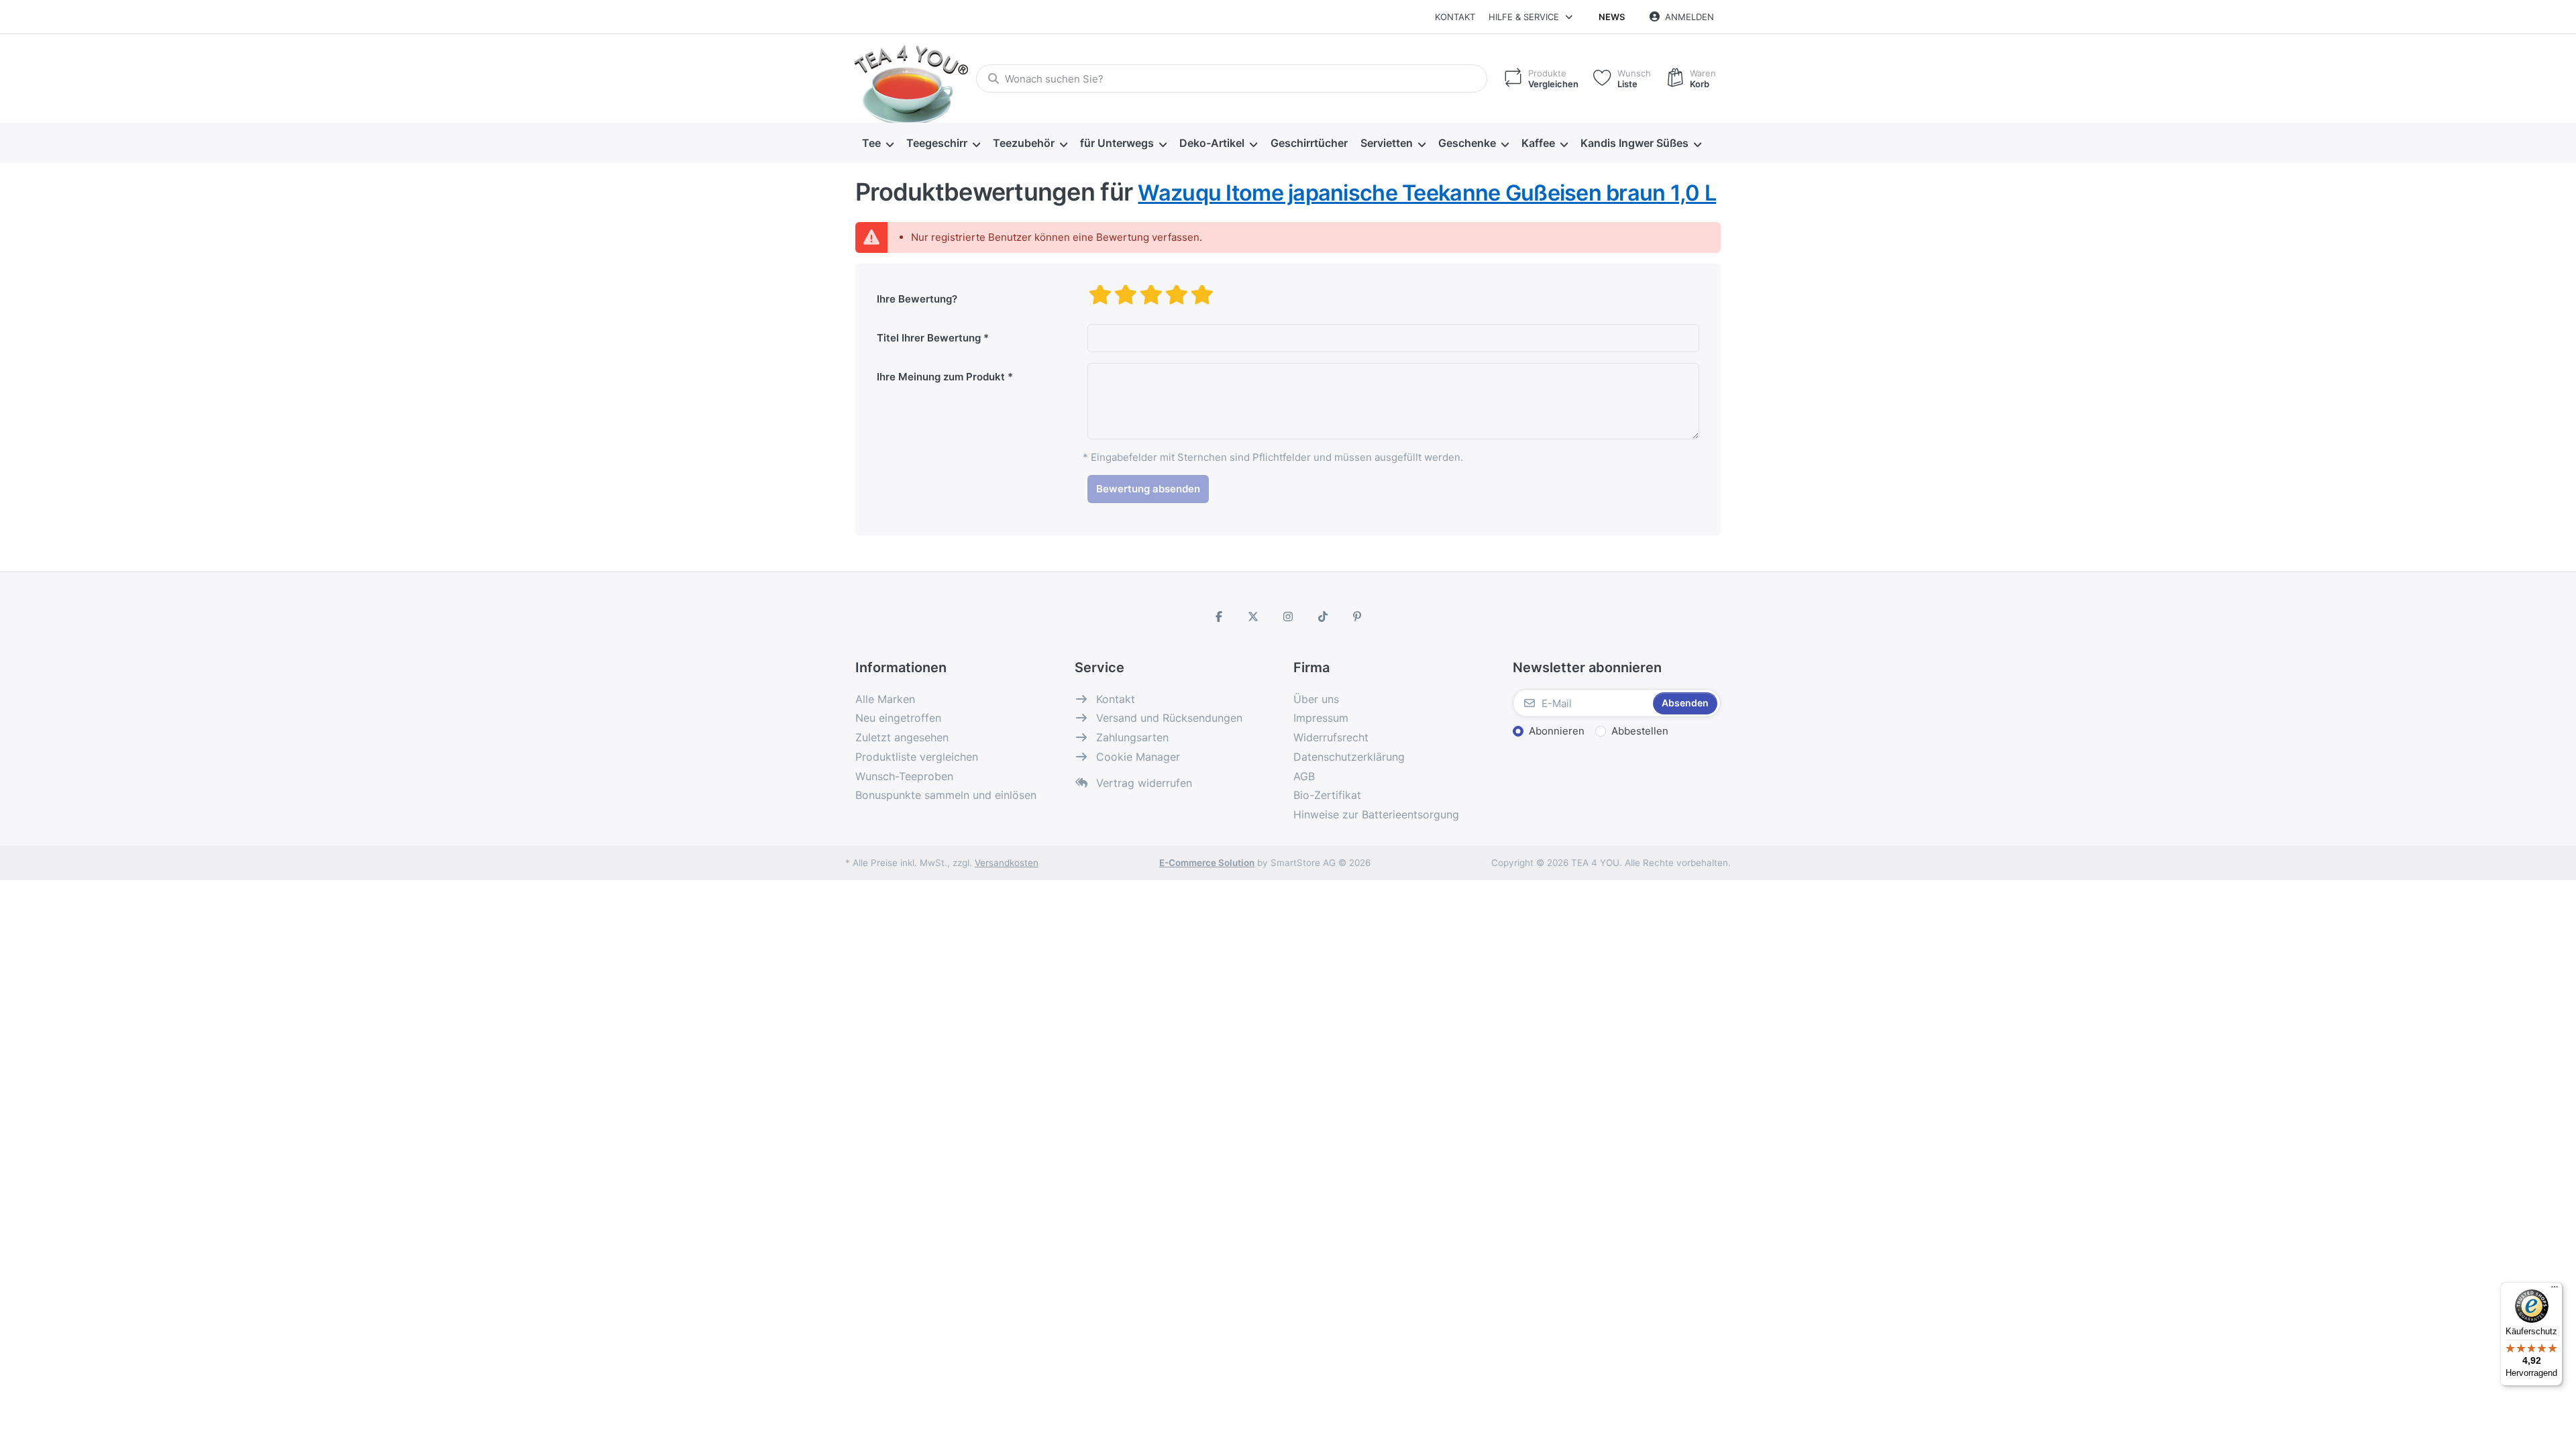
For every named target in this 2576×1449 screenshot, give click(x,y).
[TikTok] (1323, 616)
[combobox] (1232, 78)
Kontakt (1455, 17)
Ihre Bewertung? (917, 299)
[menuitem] (877, 144)
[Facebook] (1219, 616)
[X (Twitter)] (1254, 616)
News (1612, 17)
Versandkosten (1007, 863)
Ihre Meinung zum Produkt (941, 377)
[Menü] (2555, 1290)
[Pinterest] (1357, 616)
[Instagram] (1288, 616)
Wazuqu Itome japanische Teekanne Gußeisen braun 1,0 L (1427, 193)
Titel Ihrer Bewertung (929, 338)
